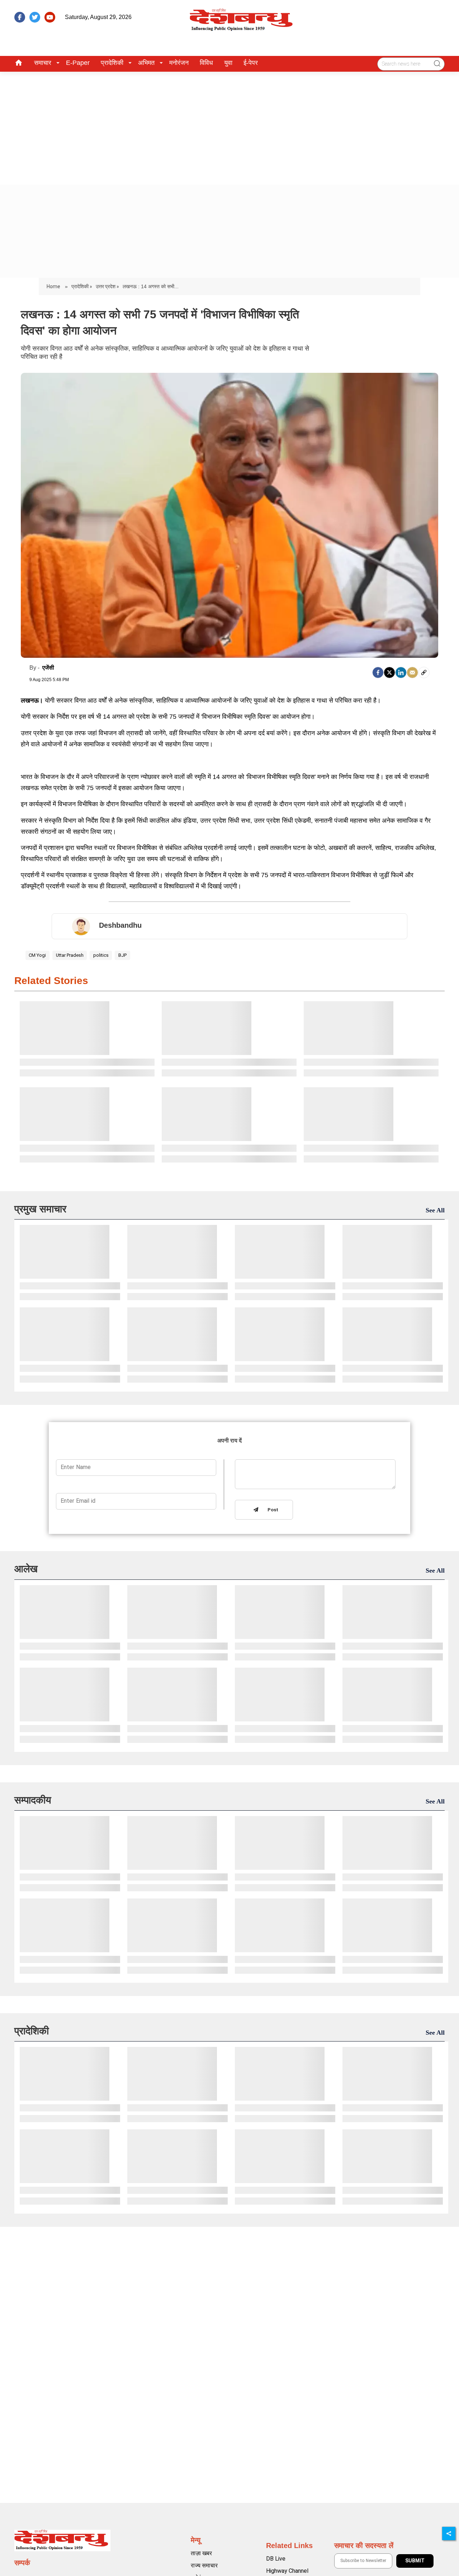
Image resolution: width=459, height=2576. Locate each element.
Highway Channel (287, 2571)
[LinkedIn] (401, 672)
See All (435, 1210)
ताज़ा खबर (201, 2553)
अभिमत (146, 63)
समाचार (43, 63)
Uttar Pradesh (70, 955)
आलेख (26, 1569)
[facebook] (20, 17)
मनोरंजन (179, 63)
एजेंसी (48, 668)
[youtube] (50, 17)
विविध (206, 63)
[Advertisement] (229, 125)
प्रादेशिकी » (82, 286)
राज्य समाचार (204, 2565)
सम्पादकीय (33, 1800)
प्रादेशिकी (112, 63)
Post (271, 1510)
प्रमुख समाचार (40, 1209)
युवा (228, 63)
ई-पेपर (251, 63)
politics (101, 955)
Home (54, 286)
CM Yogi (37, 955)
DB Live (276, 2559)
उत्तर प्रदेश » (107, 286)
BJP (122, 955)
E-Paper (78, 63)
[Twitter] (389, 672)
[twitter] (35, 17)
